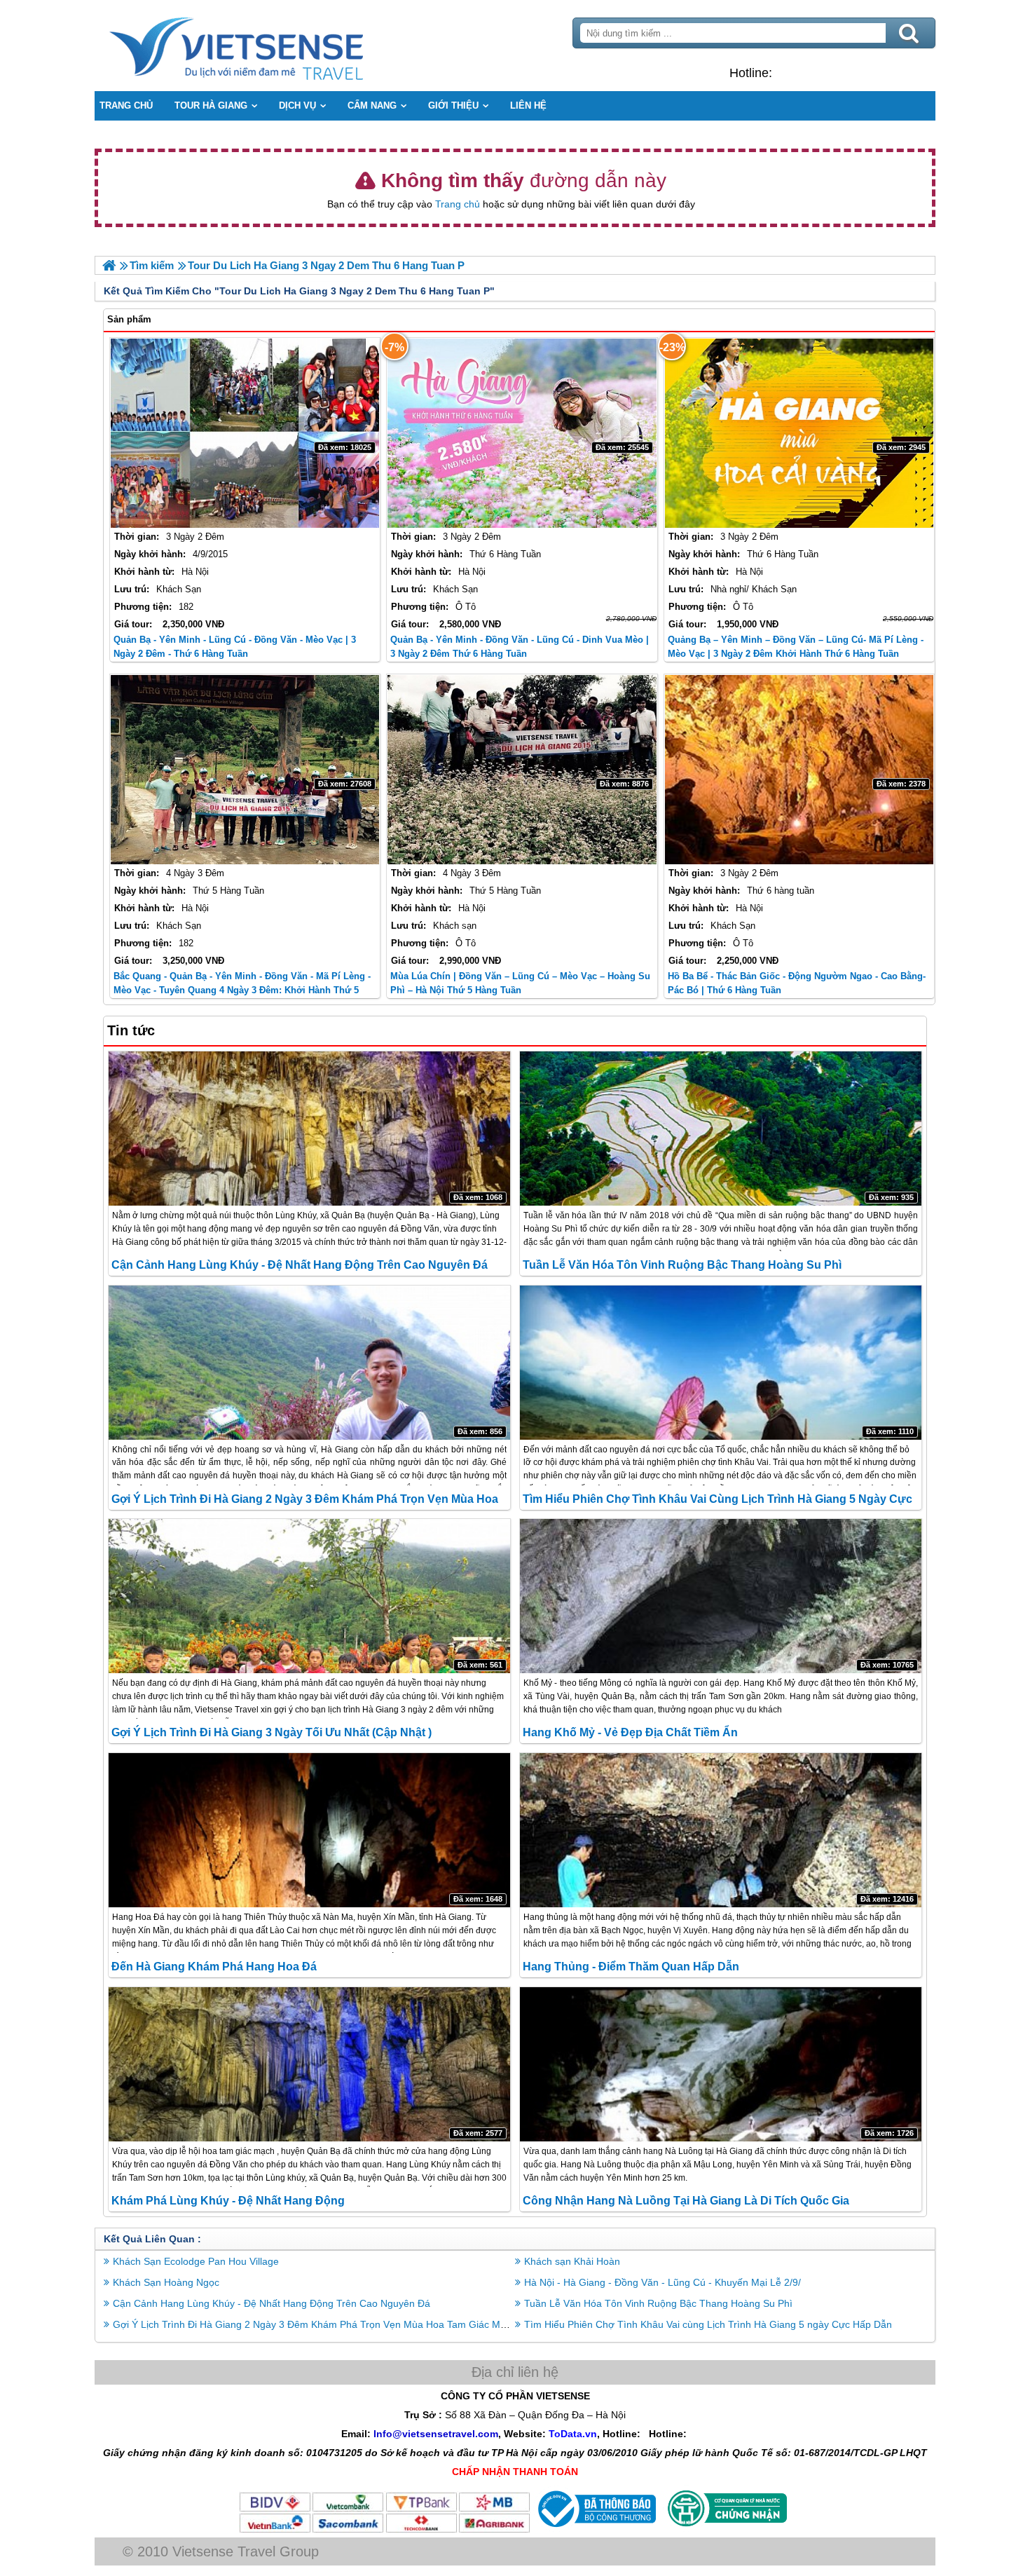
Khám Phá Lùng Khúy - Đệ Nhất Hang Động (228, 2201)
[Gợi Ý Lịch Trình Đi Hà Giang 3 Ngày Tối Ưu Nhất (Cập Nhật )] (309, 1596)
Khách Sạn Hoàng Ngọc (166, 2282)
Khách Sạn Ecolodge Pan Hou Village (196, 2261)
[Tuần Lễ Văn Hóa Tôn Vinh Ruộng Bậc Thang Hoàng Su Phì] (721, 1129)
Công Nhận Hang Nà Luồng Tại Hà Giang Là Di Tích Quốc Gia (686, 2201)
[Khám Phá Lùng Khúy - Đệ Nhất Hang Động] (309, 2064)
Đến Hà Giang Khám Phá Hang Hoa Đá (214, 1967)
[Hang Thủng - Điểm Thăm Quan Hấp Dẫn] (721, 1830)
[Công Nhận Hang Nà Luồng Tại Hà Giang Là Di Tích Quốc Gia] (721, 2064)
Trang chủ (458, 204)
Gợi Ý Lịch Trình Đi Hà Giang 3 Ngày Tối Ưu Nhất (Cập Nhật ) (272, 1732)
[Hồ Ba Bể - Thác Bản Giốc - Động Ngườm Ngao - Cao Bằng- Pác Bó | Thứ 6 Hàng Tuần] (799, 770)
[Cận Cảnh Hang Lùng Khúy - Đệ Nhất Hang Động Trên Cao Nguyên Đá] (309, 1129)
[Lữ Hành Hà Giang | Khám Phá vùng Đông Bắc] (109, 265)
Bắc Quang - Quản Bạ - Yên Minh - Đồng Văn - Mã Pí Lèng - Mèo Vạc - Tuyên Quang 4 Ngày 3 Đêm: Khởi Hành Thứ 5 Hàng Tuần (242, 990)
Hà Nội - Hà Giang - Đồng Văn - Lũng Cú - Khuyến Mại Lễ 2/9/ (662, 2282)
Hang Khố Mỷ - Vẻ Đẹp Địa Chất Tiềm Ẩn (630, 1732)
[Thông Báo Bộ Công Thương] (595, 2530)
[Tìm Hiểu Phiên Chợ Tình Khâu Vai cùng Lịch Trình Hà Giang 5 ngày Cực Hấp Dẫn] (721, 1363)
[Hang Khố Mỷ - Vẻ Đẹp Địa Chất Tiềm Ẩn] (721, 1596)
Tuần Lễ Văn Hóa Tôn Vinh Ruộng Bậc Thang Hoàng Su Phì (682, 1265)
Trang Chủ (271, 46)
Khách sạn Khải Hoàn (572, 2261)
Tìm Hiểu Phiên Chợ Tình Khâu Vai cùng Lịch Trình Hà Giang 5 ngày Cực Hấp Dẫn (708, 2324)
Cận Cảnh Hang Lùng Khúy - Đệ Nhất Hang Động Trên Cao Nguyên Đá (300, 1265)
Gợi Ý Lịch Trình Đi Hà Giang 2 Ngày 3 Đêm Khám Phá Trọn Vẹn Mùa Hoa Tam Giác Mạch (315, 2324)
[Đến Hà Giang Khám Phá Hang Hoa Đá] (309, 1830)
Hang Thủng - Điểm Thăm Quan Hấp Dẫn (631, 1967)
